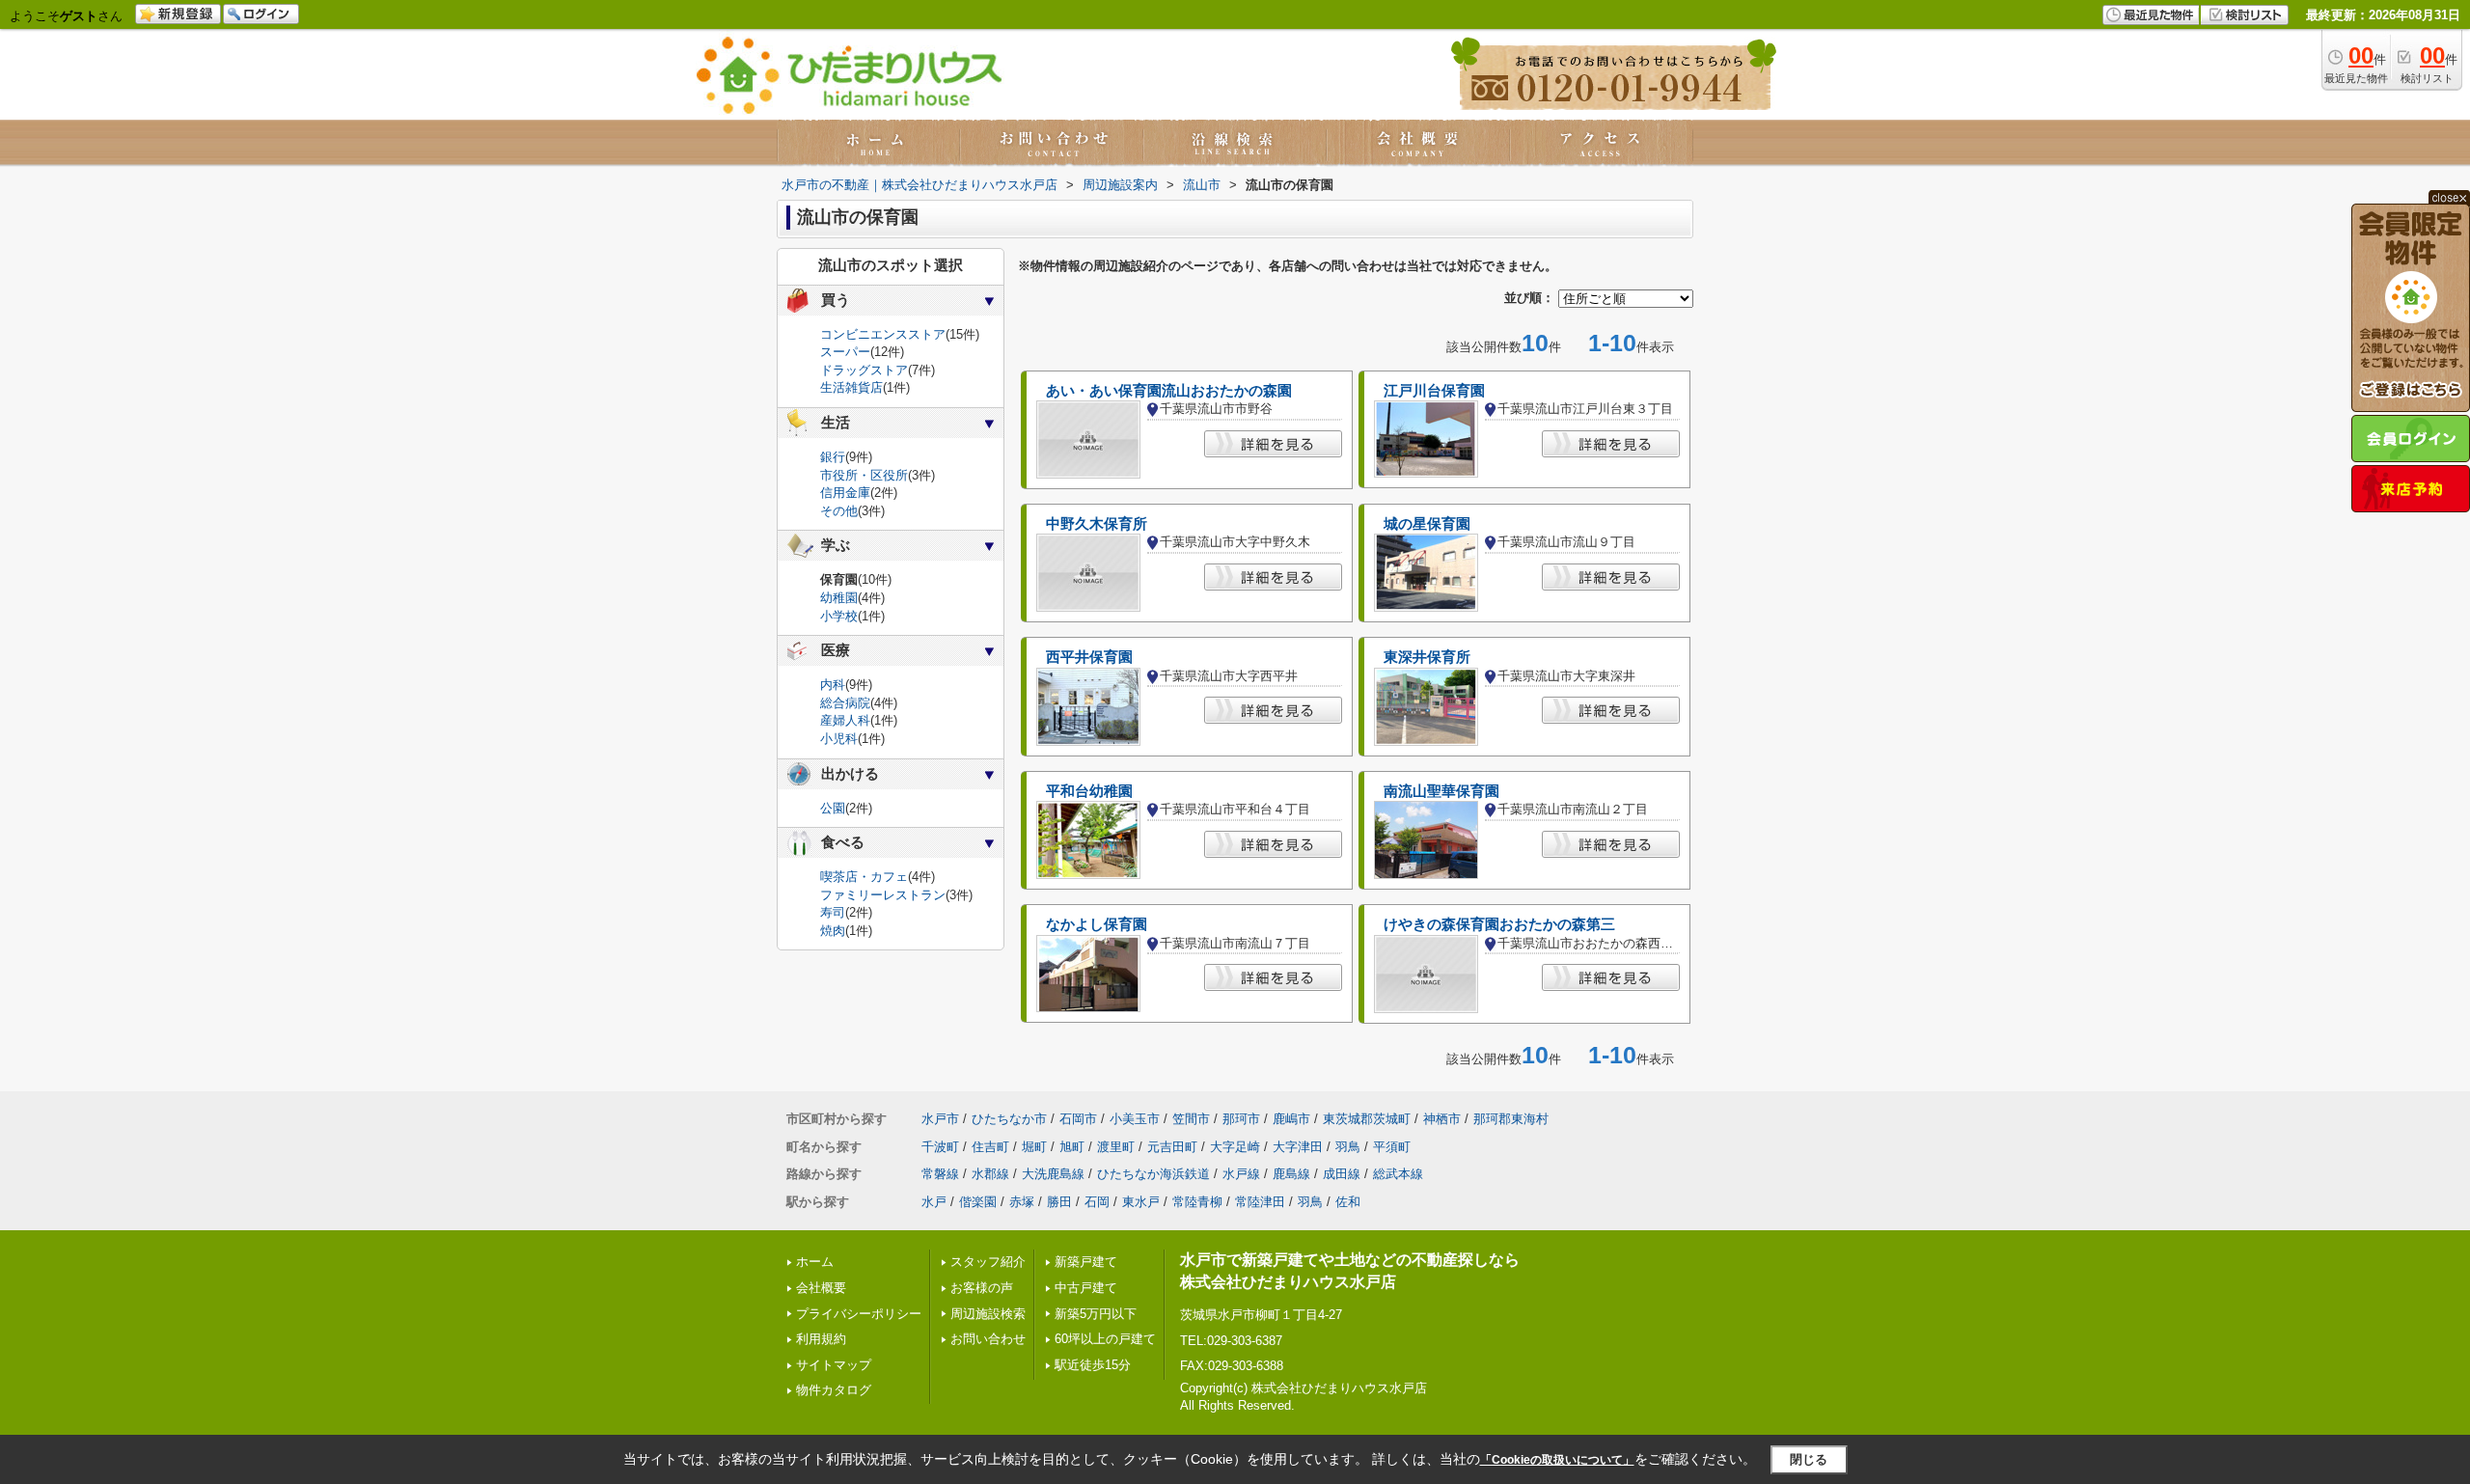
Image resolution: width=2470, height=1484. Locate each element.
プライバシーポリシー (859, 1314)
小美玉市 (1135, 1119)
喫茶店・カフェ (864, 877)
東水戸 (1141, 1202)
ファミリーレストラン (883, 895)
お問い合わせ (988, 1339)
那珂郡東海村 (1511, 1119)
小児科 (839, 739)
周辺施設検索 (988, 1314)
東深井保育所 (1427, 657)
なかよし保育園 (1097, 924)
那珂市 (1241, 1119)
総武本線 (1398, 1174)
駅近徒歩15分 (1093, 1365)
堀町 (1034, 1147)
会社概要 (821, 1288)
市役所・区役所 (864, 475)
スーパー (845, 352)
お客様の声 (982, 1288)
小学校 (839, 616)
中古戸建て (1086, 1288)
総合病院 (845, 703)
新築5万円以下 (1096, 1314)
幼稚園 (839, 598)
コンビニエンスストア (883, 334)
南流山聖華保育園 (1441, 791)
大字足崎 (1235, 1147)
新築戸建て (1086, 1262)
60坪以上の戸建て (1105, 1339)
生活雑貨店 (851, 387)
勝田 (1059, 1202)
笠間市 (1191, 1119)
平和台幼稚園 (1089, 791)
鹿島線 (1291, 1174)
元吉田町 (1172, 1147)
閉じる (1809, 1458)
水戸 (934, 1202)
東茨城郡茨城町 (1367, 1119)
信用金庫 (845, 493)
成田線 (1342, 1174)
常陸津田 (1260, 1202)
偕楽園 (978, 1202)
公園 (833, 808)
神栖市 (1442, 1119)
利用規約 (821, 1339)
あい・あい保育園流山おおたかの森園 (1169, 391)
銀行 (833, 457)
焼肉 (833, 931)
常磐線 (940, 1174)
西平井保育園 (1089, 657)
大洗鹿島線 (1053, 1174)
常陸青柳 (1197, 1202)
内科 (833, 685)
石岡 (1097, 1202)
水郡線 (990, 1174)
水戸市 (940, 1119)
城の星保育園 (1427, 524)
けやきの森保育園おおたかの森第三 (1499, 924)
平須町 (1392, 1147)
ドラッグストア (864, 370)
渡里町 (1116, 1147)
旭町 (1072, 1147)
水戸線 (1241, 1174)
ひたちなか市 (1009, 1119)
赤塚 (1022, 1202)
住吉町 (990, 1147)
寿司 (833, 912)
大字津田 (1298, 1147)
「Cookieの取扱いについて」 (1557, 1460)
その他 (839, 511)
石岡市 (1078, 1119)
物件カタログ (834, 1390)
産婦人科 (845, 720)
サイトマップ (834, 1365)
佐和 (1348, 1202)
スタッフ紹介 (988, 1262)
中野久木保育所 (1097, 524)
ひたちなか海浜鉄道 (1153, 1174)
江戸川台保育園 (1434, 391)
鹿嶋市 (1291, 1119)
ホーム (815, 1262)
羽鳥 (1348, 1147)
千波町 (940, 1147)
